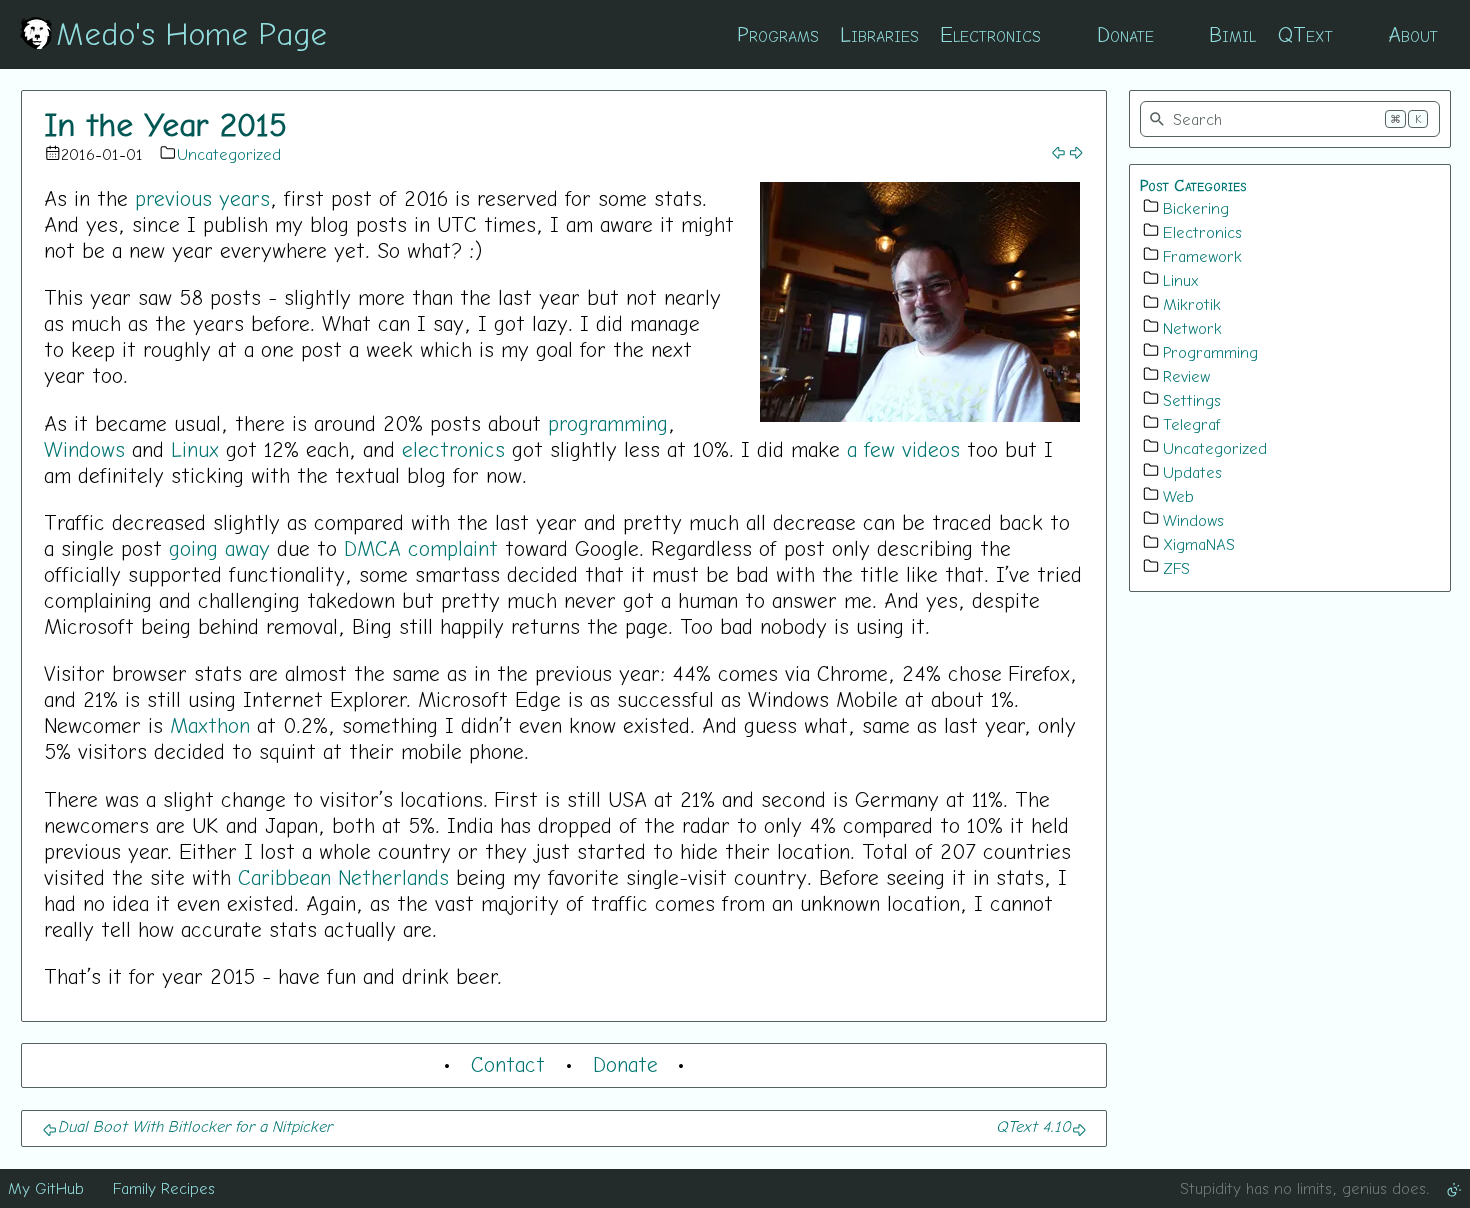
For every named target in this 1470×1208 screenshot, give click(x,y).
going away (219, 548)
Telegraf (1192, 424)
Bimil (1232, 34)
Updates (1192, 472)
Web (1178, 496)
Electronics (990, 34)
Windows (84, 449)
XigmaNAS (1199, 544)
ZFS (1176, 568)
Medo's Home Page (191, 33)
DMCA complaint (421, 548)
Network (1192, 328)
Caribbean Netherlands (343, 877)
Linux (195, 449)
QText (1305, 34)
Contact (508, 1064)
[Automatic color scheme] (1454, 1188)
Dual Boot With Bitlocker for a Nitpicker (195, 1126)
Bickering (1196, 208)
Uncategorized (229, 154)
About (1413, 34)
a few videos (903, 449)
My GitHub (46, 1188)
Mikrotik (1192, 304)
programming (608, 423)
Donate (1125, 34)
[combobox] (1290, 119)
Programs (778, 34)
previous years (202, 198)
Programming (1210, 352)
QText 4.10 (1033, 1126)
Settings (1192, 400)
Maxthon (210, 725)
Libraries (879, 34)
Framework (1202, 256)
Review (1186, 376)
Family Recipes (164, 1188)
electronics (453, 449)
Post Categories (1193, 185)
